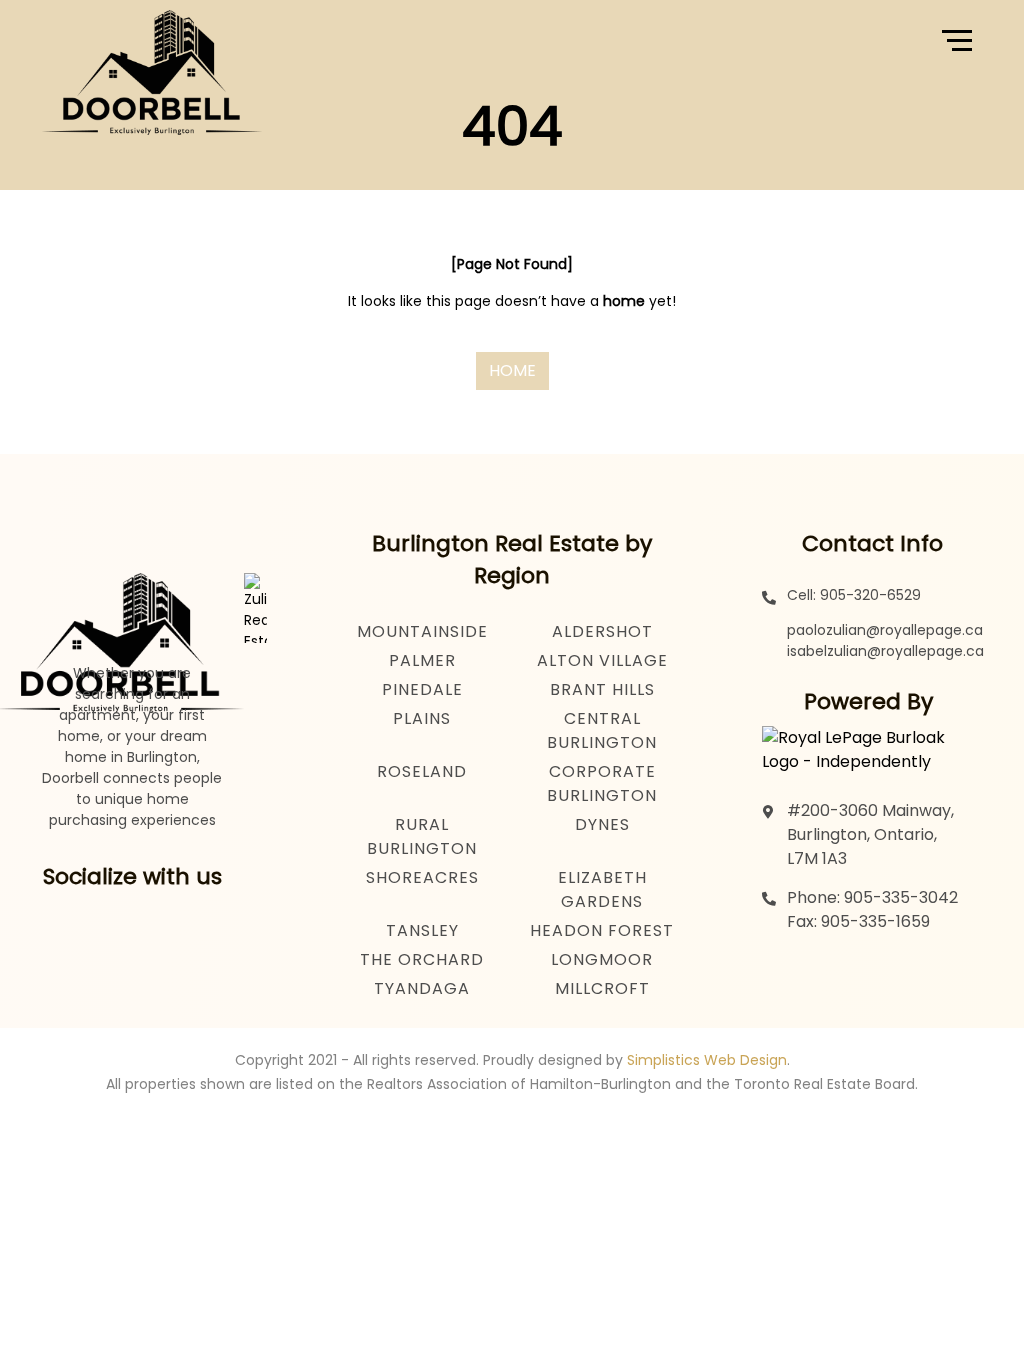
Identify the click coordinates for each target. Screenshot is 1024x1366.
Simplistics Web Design (707, 1060)
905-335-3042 (901, 897)
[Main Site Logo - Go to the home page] (152, 40)
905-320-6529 (870, 595)
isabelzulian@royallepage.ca (885, 651)
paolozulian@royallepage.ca (885, 630)
